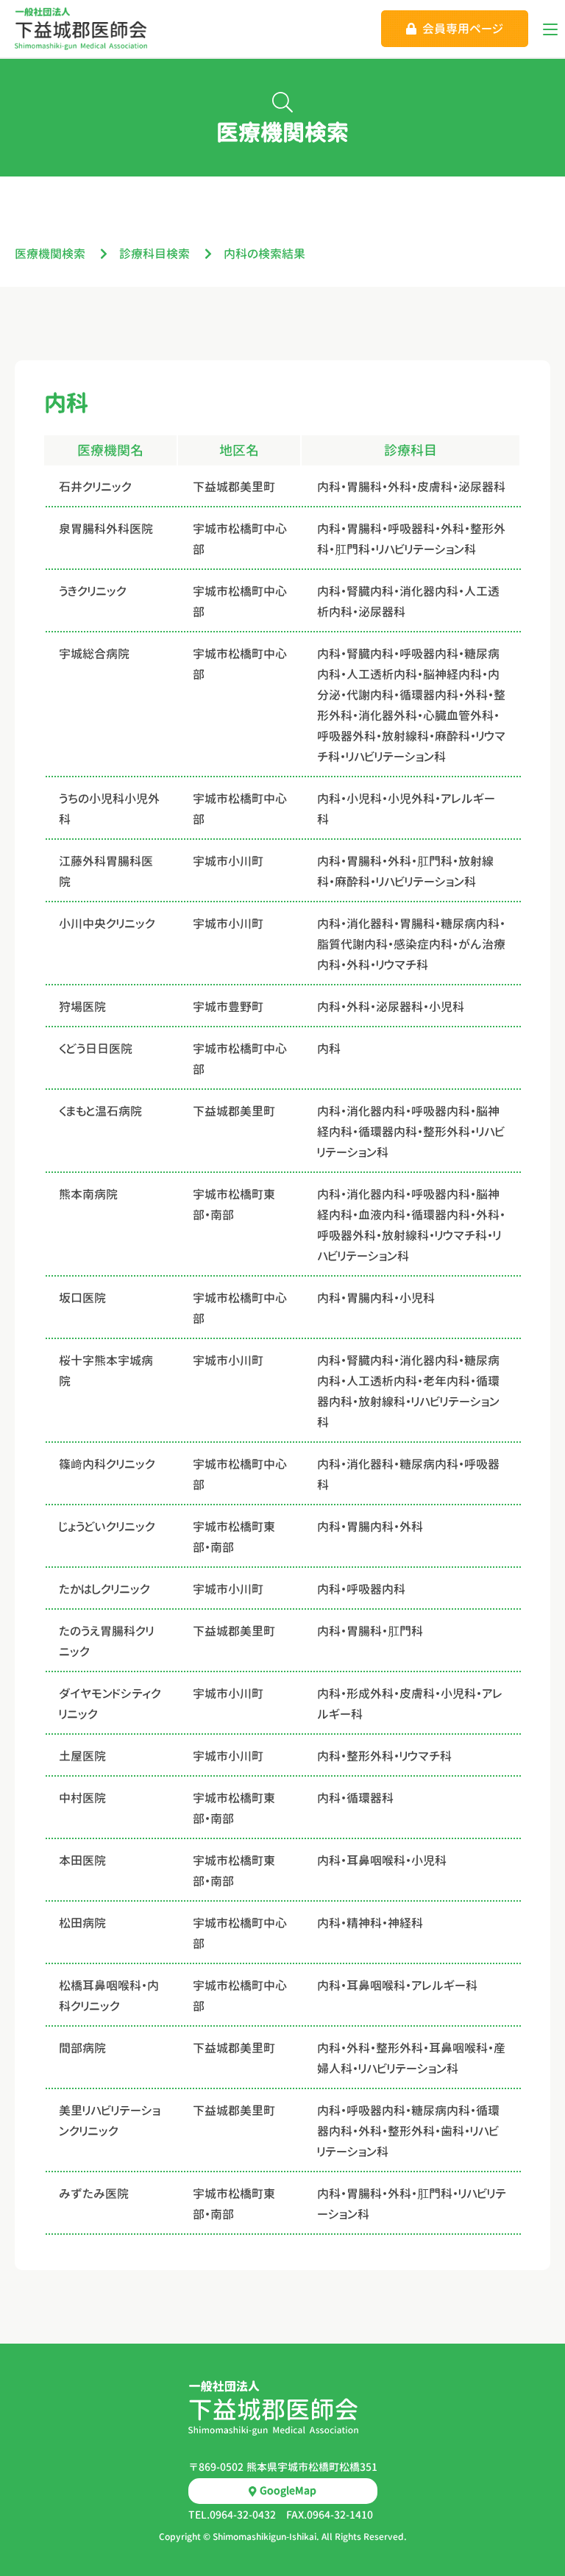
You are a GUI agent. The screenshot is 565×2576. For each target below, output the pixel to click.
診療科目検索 (154, 254)
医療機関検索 (50, 254)
